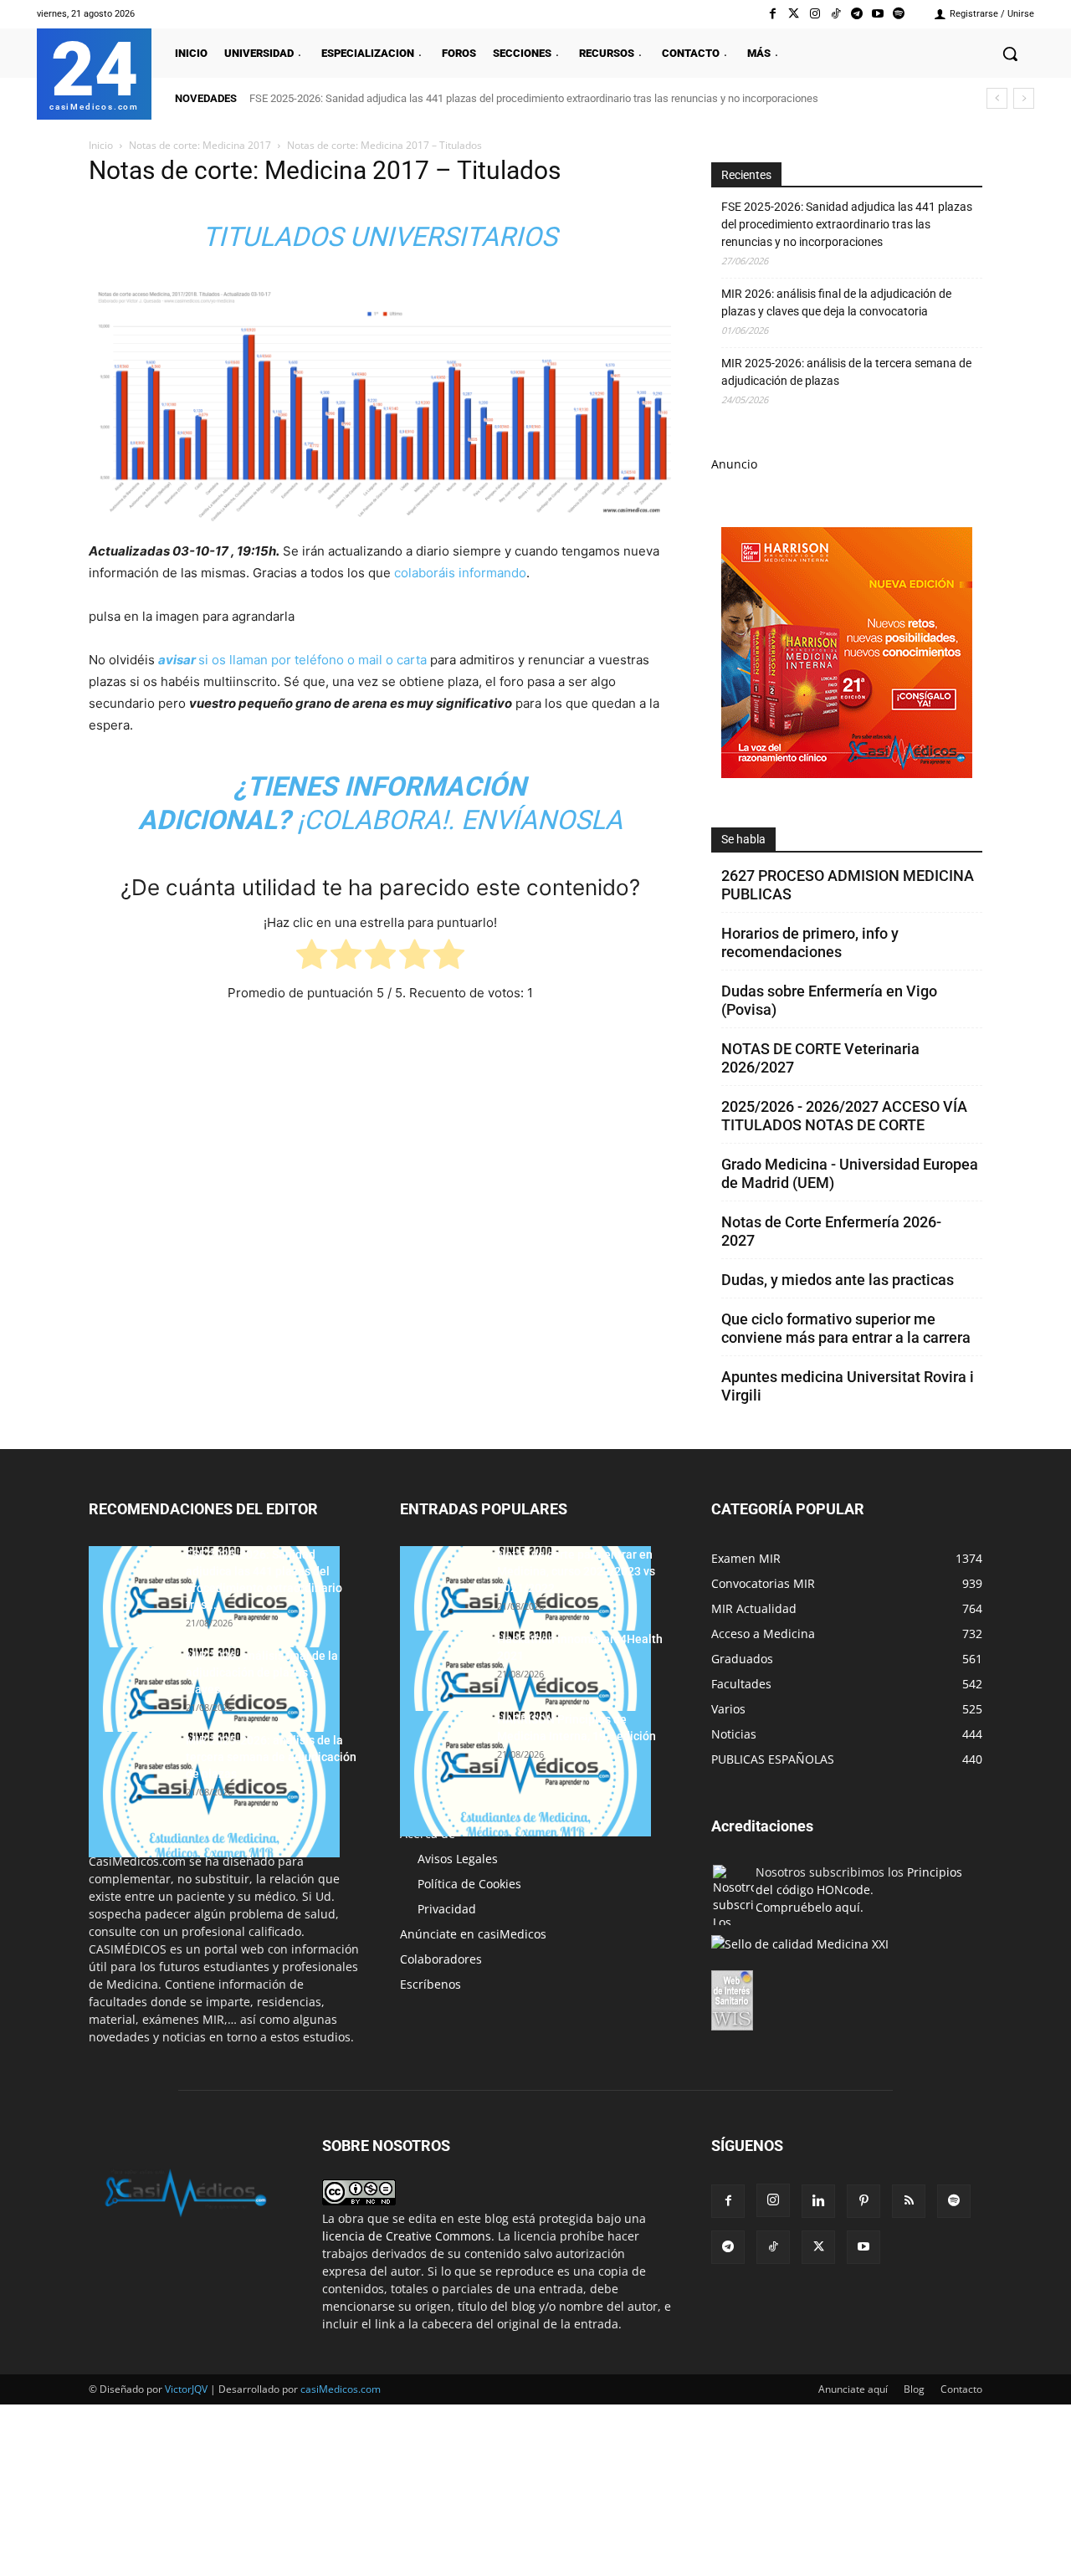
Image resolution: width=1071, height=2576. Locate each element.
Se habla (743, 839)
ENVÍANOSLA (542, 820)
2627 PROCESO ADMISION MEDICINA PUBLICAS (848, 885)
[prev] (997, 98)
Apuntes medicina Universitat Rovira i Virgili (848, 1386)
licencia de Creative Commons (407, 2236)
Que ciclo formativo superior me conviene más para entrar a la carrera (846, 1328)
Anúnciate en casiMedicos (473, 1934)
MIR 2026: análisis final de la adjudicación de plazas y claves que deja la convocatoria (836, 302)
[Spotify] (899, 14)
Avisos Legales (458, 1859)
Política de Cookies (469, 1884)
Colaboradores (441, 1959)
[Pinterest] (863, 2201)
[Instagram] (815, 14)
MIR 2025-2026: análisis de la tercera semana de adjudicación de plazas (846, 372)
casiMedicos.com (341, 2389)
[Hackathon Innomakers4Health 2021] (525, 1693)
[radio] (312, 958)
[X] (818, 2247)
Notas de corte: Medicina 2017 (200, 145)
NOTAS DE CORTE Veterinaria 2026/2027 (820, 1058)
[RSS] (909, 2201)
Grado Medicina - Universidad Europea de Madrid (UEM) (850, 1173)
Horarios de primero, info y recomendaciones (810, 942)
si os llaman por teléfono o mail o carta (292, 660)
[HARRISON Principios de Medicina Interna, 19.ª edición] (525, 1774)
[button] (1010, 54)
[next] (1024, 98)
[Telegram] (856, 14)
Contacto (961, 2389)
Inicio (101, 145)
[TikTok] (773, 2247)
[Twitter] (794, 14)
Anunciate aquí (853, 2389)
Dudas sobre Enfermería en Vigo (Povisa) (829, 1000)
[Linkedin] (818, 2201)
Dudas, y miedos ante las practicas (838, 1280)
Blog (914, 2389)
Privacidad (447, 1909)
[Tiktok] (835, 14)
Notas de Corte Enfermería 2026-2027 (831, 1231)
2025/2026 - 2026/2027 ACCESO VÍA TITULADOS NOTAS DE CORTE (844, 1116)
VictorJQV (187, 2389)
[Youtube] (878, 14)
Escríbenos (430, 1984)
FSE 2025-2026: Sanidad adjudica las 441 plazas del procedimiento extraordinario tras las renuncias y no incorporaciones (534, 98)
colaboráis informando (460, 573)
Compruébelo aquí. (810, 1907)
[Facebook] (773, 14)
